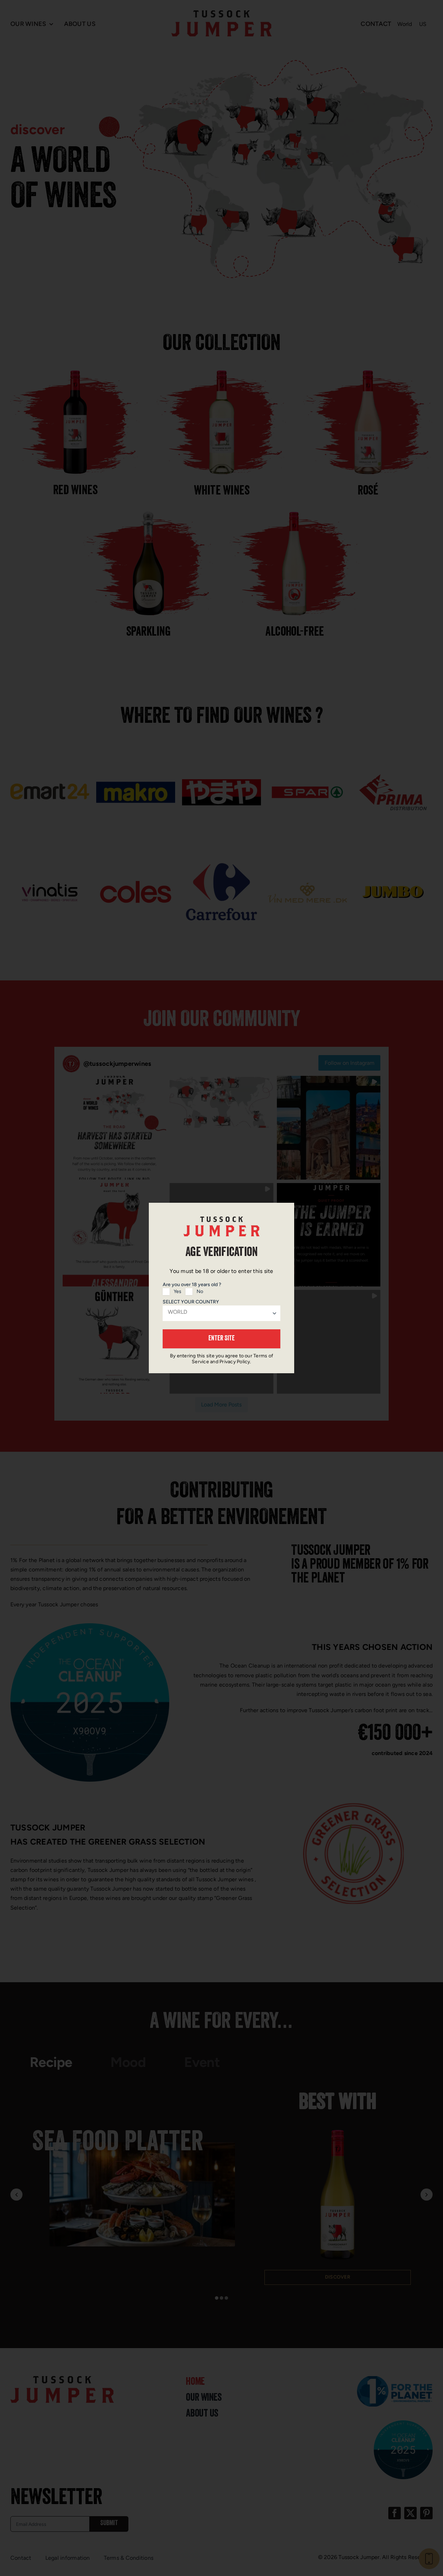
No (200, 1291)
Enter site (221, 1339)
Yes (178, 1291)
